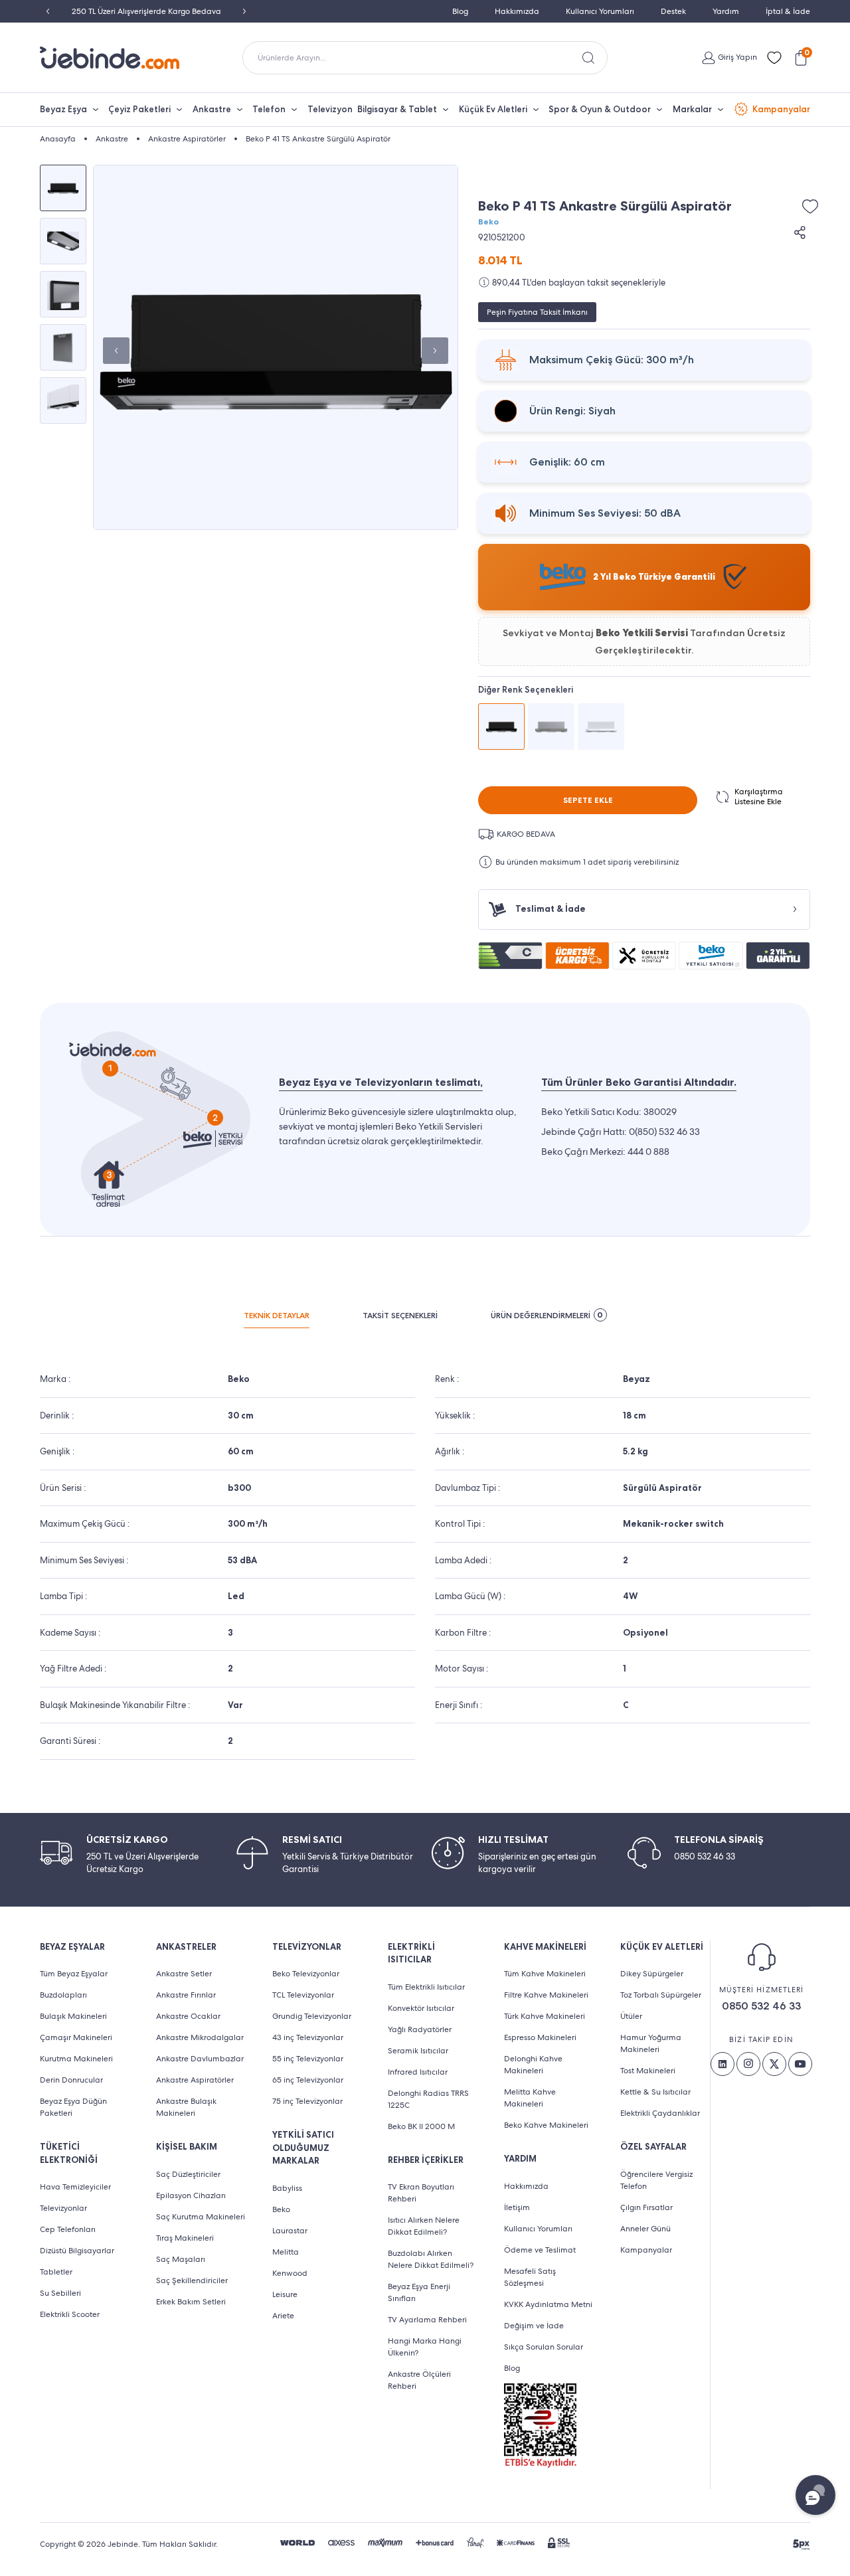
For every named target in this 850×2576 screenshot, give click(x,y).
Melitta (286, 2252)
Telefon (269, 109)
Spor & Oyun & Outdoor (600, 109)
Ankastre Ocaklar (188, 2016)
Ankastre (212, 109)
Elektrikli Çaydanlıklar (660, 2113)
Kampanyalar (781, 109)
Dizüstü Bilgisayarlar (77, 2251)
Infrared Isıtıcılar (418, 2072)
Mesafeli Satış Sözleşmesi (530, 2277)
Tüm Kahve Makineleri (545, 1974)
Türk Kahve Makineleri (545, 2016)
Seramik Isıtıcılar (418, 2051)
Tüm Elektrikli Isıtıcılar (426, 1987)
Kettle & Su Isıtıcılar (655, 2092)
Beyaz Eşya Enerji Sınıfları (419, 2292)
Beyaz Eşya (63, 109)
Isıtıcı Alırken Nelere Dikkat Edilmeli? (424, 2226)
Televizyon (330, 109)
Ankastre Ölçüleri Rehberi (419, 2380)
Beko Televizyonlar (306, 1974)
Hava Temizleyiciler (75, 2187)
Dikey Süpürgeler (652, 1974)
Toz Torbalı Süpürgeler (661, 1995)
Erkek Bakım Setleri (191, 2302)
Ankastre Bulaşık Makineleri (186, 2107)
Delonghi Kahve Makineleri (533, 2065)
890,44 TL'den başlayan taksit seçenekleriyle (579, 283)
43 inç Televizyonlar (308, 2037)
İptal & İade (788, 11)
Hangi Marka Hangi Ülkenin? (425, 2347)
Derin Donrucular (71, 2080)
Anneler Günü (645, 2229)
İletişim (517, 2207)
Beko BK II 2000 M (421, 2126)
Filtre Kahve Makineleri (546, 1995)
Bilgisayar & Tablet (397, 109)
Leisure (285, 2294)
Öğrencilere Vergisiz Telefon (656, 2180)
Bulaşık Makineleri (73, 2016)
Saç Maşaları (181, 2259)
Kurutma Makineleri (76, 2059)
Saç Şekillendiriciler (192, 2280)
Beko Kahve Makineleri (546, 2125)
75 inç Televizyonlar (307, 2101)
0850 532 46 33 (761, 2006)
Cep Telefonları (68, 2229)
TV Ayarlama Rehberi (427, 2320)
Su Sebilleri (60, 2293)
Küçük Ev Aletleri (493, 109)
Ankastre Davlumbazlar (200, 2059)
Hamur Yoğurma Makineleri (651, 2043)
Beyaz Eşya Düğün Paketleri (73, 2107)
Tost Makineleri (648, 2071)
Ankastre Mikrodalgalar (200, 2037)
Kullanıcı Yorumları (600, 11)
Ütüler (631, 2016)
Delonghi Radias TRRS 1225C (428, 2099)
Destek (673, 11)
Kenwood (290, 2273)
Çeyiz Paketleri (139, 109)
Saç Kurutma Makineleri (201, 2217)
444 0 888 (648, 1152)
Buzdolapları (63, 1995)
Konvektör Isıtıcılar (421, 2008)
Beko (488, 222)
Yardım (726, 11)
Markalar (692, 109)
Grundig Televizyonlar (312, 2016)
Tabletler (56, 2272)
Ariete (283, 2316)
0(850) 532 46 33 (664, 1132)
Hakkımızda (517, 11)
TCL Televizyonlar (303, 1995)
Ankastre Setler (184, 1974)
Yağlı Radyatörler (420, 2029)
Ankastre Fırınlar (186, 1995)
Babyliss (287, 2188)
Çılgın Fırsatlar (646, 2207)
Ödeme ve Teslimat (540, 2250)
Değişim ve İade (534, 2326)
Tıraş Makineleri (185, 2238)
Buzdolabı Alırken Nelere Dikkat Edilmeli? (431, 2259)
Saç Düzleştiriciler (188, 2174)
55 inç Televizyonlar (308, 2059)
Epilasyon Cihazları (191, 2195)
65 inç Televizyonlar (308, 2080)
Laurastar (290, 2231)
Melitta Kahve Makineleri (530, 2098)
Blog (460, 11)
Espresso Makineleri (540, 2037)
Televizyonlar (63, 2208)
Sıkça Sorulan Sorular (544, 2347)
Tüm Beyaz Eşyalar (74, 1974)
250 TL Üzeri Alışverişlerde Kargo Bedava (146, 11)
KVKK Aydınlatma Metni (548, 2304)
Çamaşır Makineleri (76, 2037)
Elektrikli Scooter (70, 2314)
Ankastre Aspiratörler (195, 2080)
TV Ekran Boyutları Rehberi (421, 2193)
